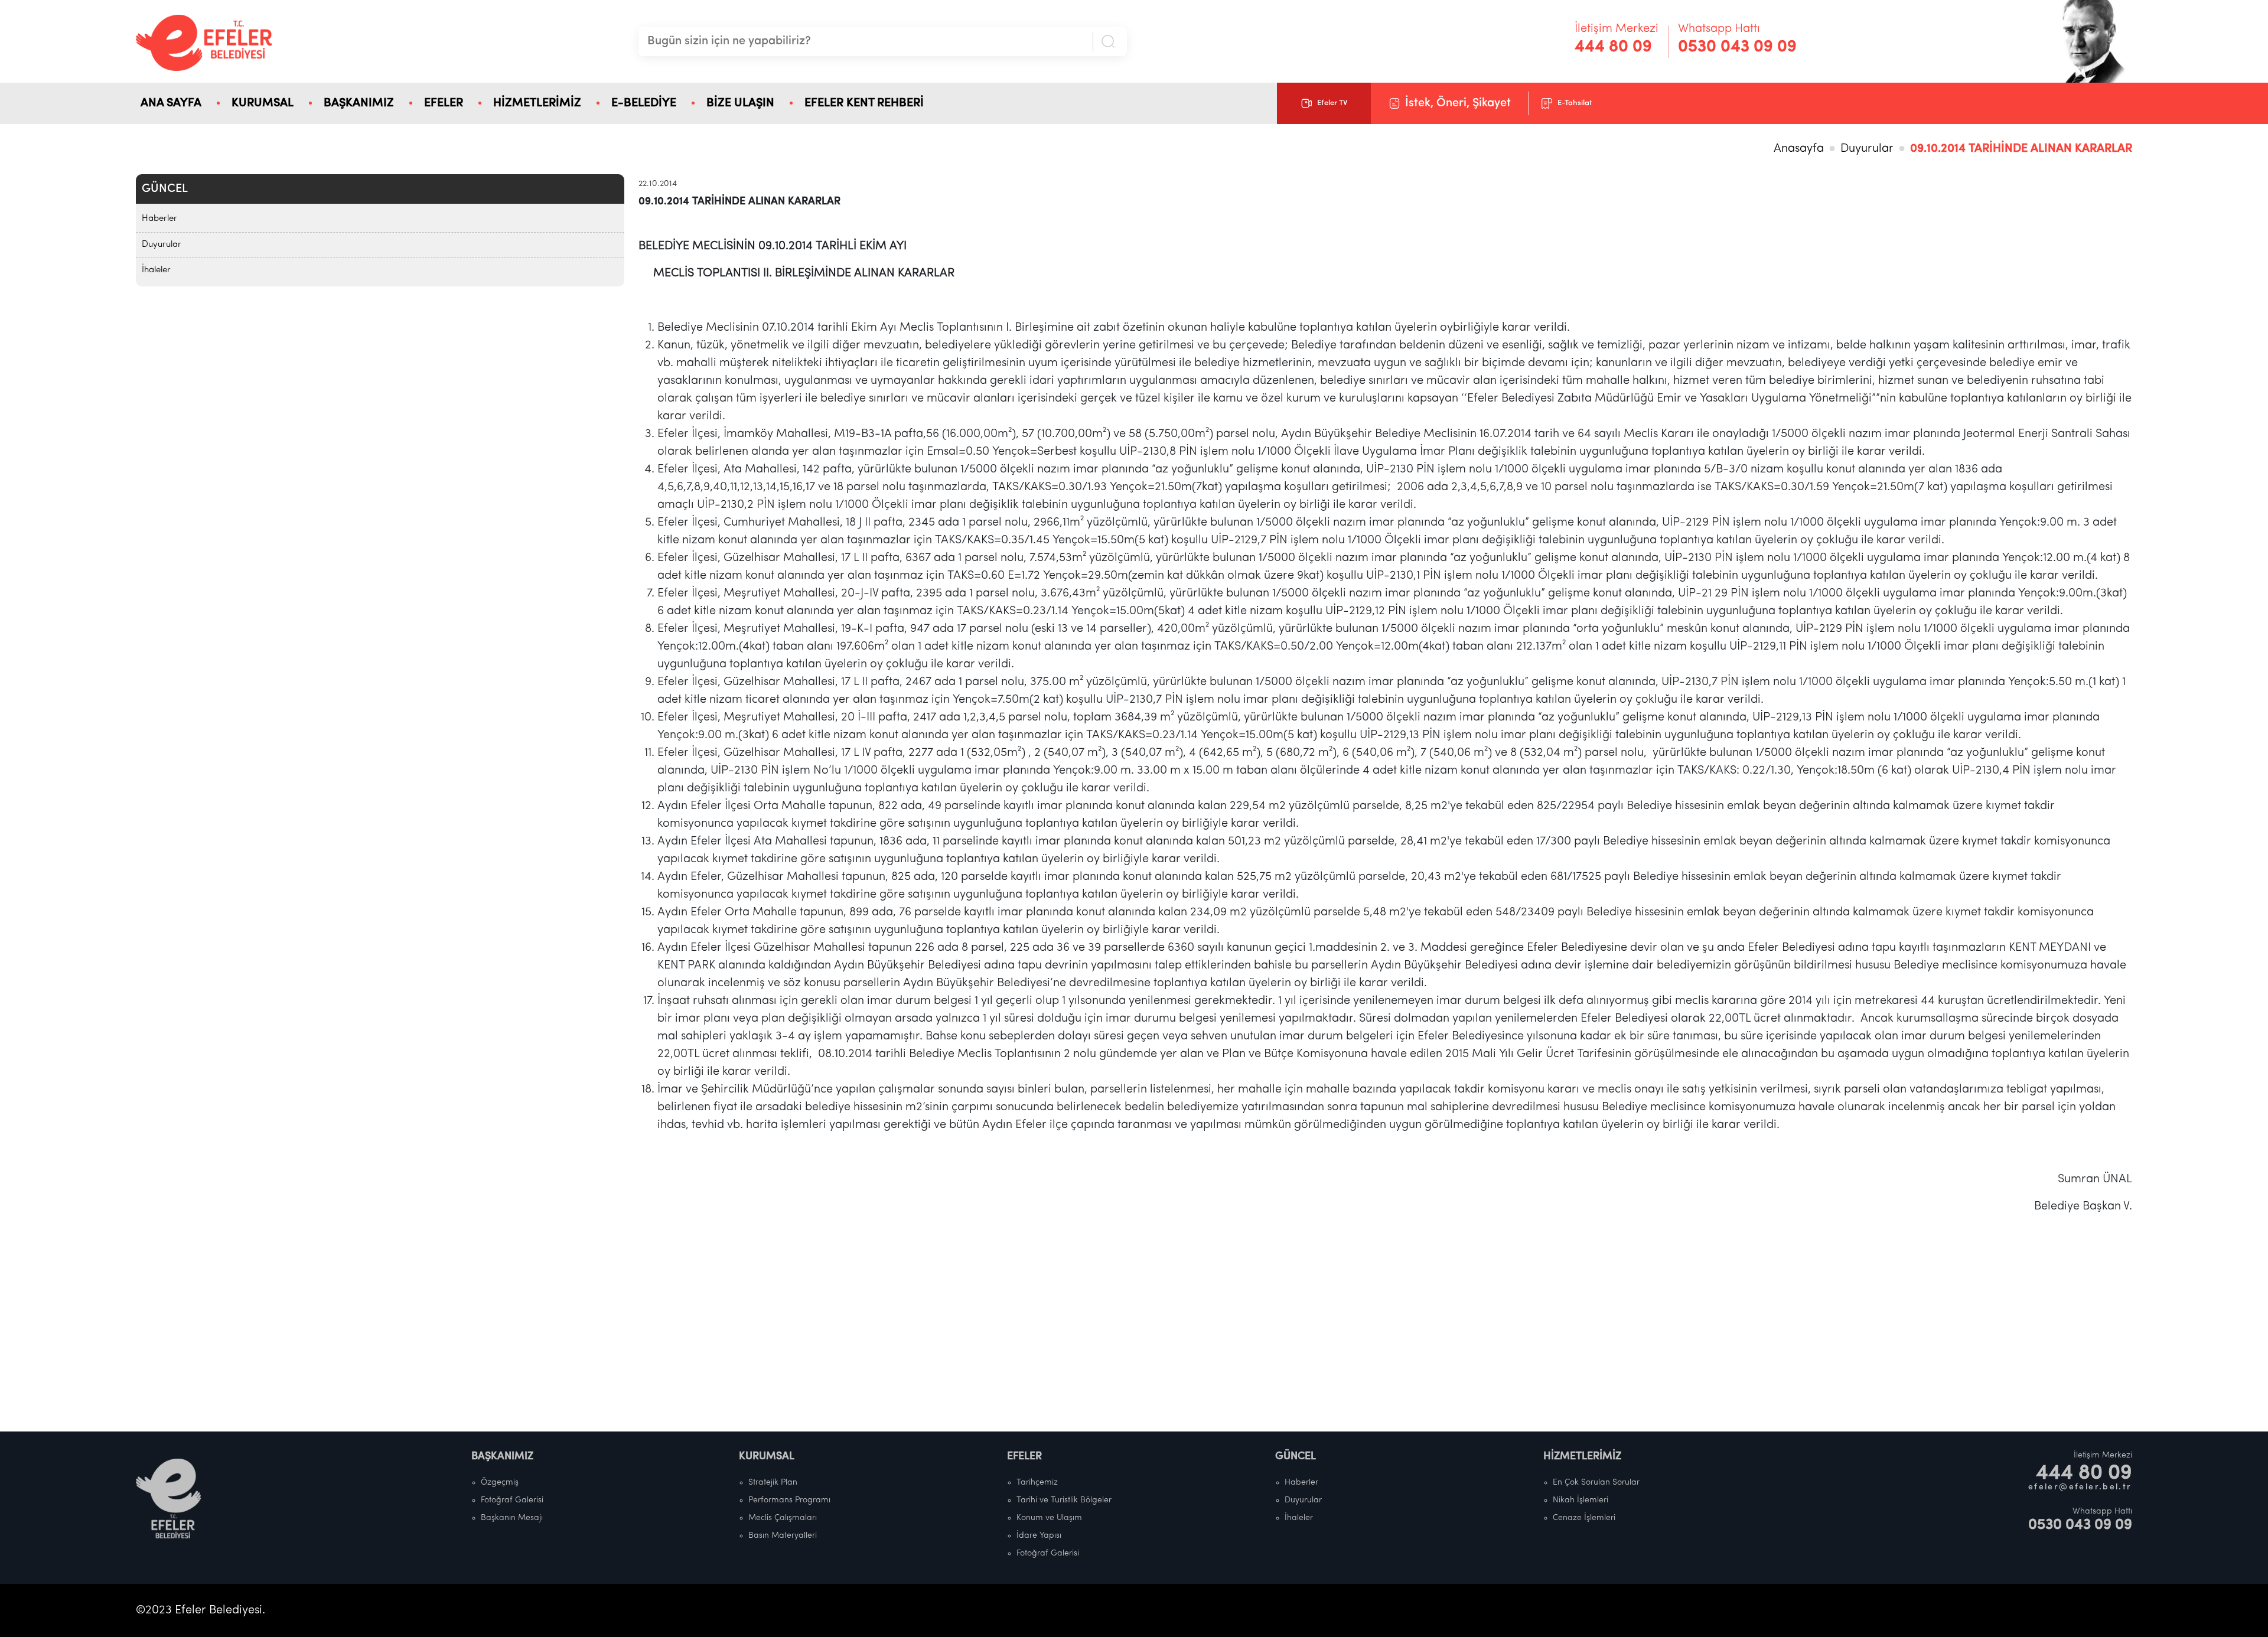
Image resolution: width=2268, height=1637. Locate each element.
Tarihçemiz (1037, 1483)
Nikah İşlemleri (1581, 1500)
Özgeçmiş (500, 1483)
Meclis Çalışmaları (783, 1518)
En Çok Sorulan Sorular (1596, 1483)
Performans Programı (789, 1500)
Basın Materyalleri (783, 1536)
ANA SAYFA (171, 103)
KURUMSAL (263, 103)
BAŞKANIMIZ (359, 103)
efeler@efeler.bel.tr (2080, 1487)
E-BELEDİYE (644, 103)
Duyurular (1867, 149)
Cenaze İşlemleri (1584, 1518)
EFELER (444, 103)
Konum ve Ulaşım (1049, 1518)
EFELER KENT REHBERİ (864, 103)
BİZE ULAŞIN (740, 103)
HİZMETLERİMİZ (537, 103)
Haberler (159, 219)
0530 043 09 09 (1737, 47)
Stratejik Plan (773, 1483)
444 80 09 (1613, 47)
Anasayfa (1799, 149)
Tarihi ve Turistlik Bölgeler (1064, 1500)
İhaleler (156, 270)
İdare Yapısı (1039, 1536)
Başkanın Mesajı (512, 1518)
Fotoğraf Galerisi (512, 1500)
